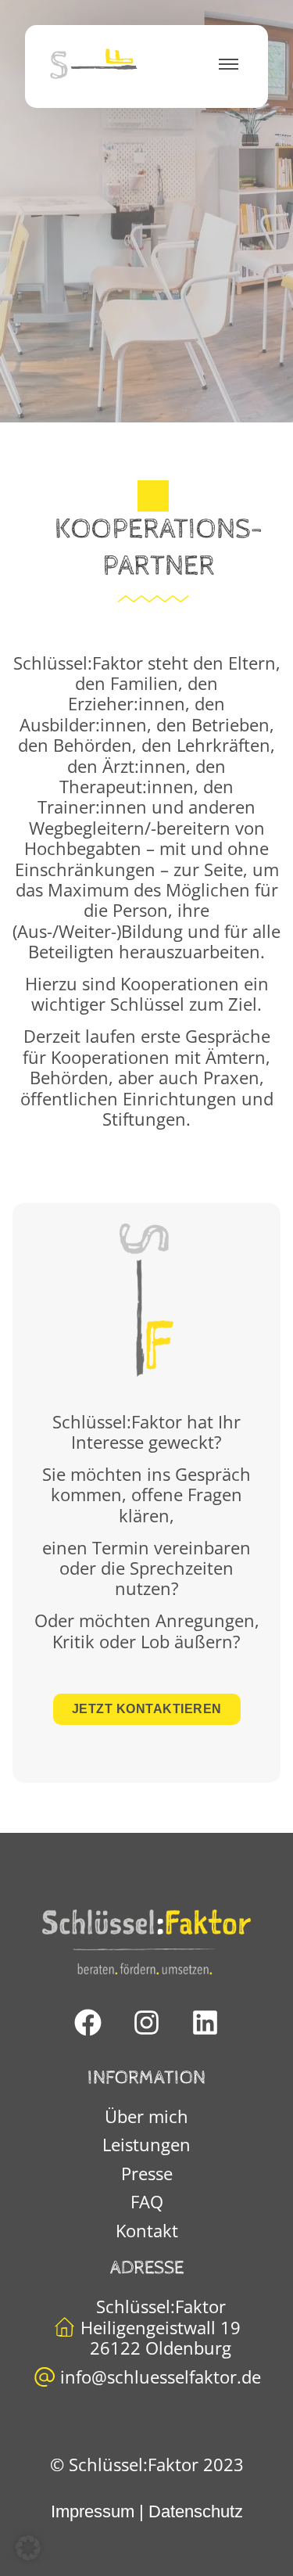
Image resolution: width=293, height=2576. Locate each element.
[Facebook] (88, 2023)
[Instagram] (147, 2023)
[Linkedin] (205, 2023)
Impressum (93, 2511)
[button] (28, 2548)
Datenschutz (196, 2511)
